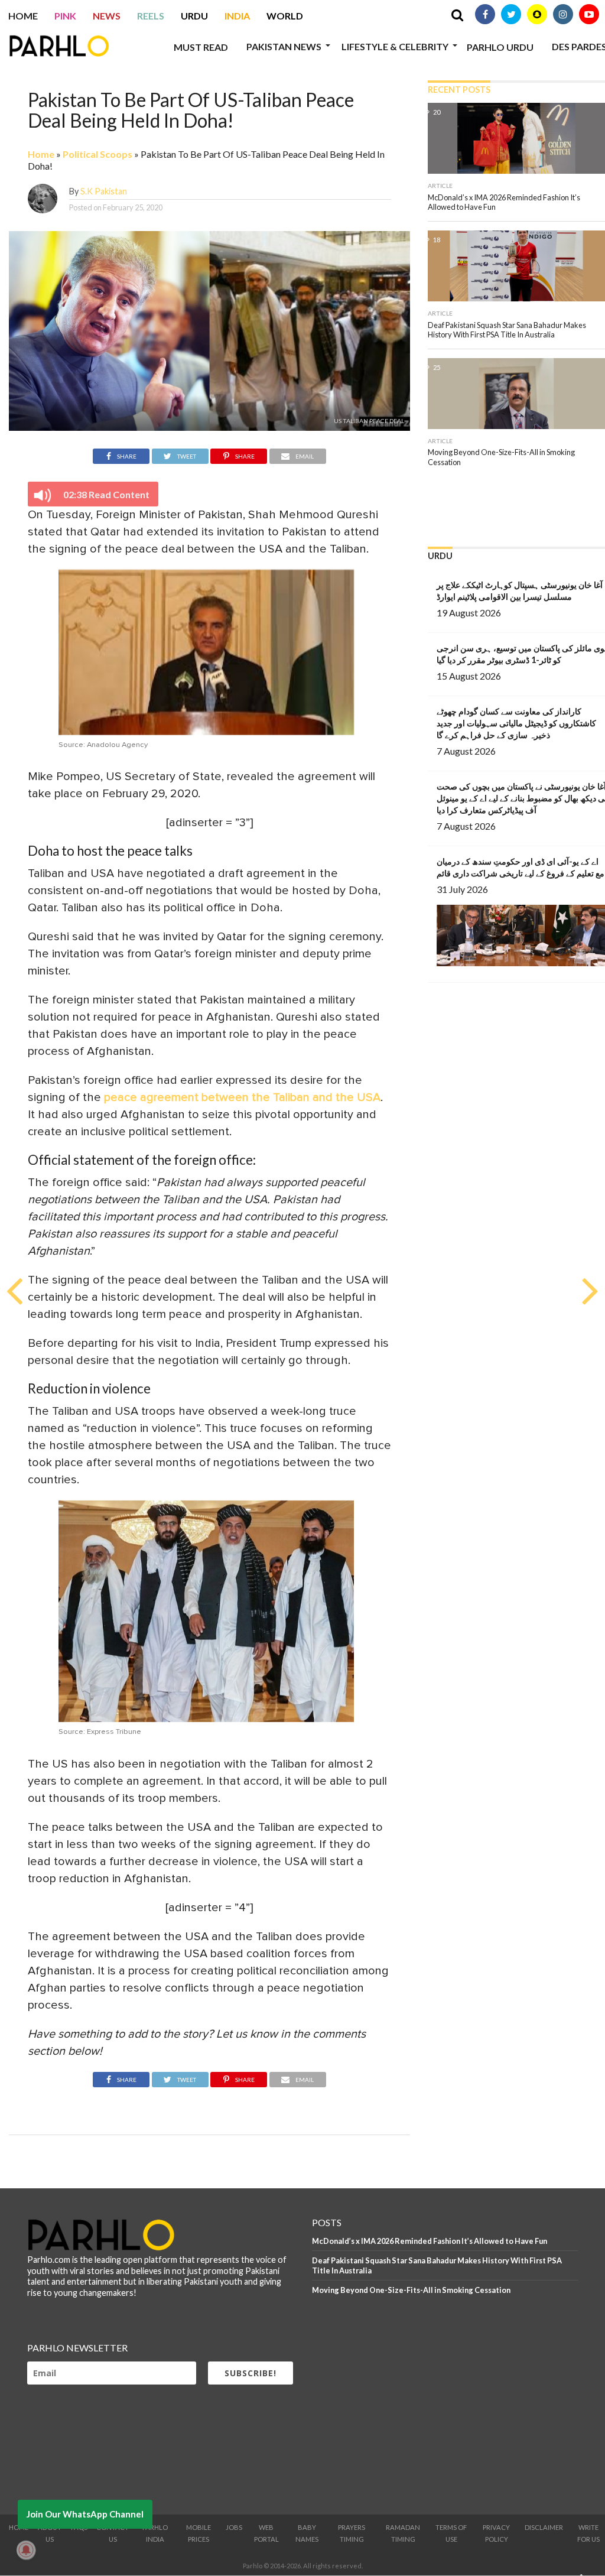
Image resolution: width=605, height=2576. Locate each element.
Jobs (234, 2527)
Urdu (194, 16)
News (107, 16)
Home (23, 16)
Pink (65, 16)
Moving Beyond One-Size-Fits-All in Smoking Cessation (411, 2290)
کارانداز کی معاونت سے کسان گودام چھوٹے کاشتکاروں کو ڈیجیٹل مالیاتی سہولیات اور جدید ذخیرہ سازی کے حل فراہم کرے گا (516, 723)
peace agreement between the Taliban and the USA (242, 1097)
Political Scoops (97, 154)
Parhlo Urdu (500, 47)
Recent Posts (459, 90)
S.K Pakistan (104, 191)
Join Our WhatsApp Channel (85, 2514)
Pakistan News (284, 46)
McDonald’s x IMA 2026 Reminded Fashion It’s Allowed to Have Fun (430, 2241)
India (237, 16)
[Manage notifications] (26, 2550)
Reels (151, 16)
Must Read (201, 47)
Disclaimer (544, 2527)
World (285, 16)
